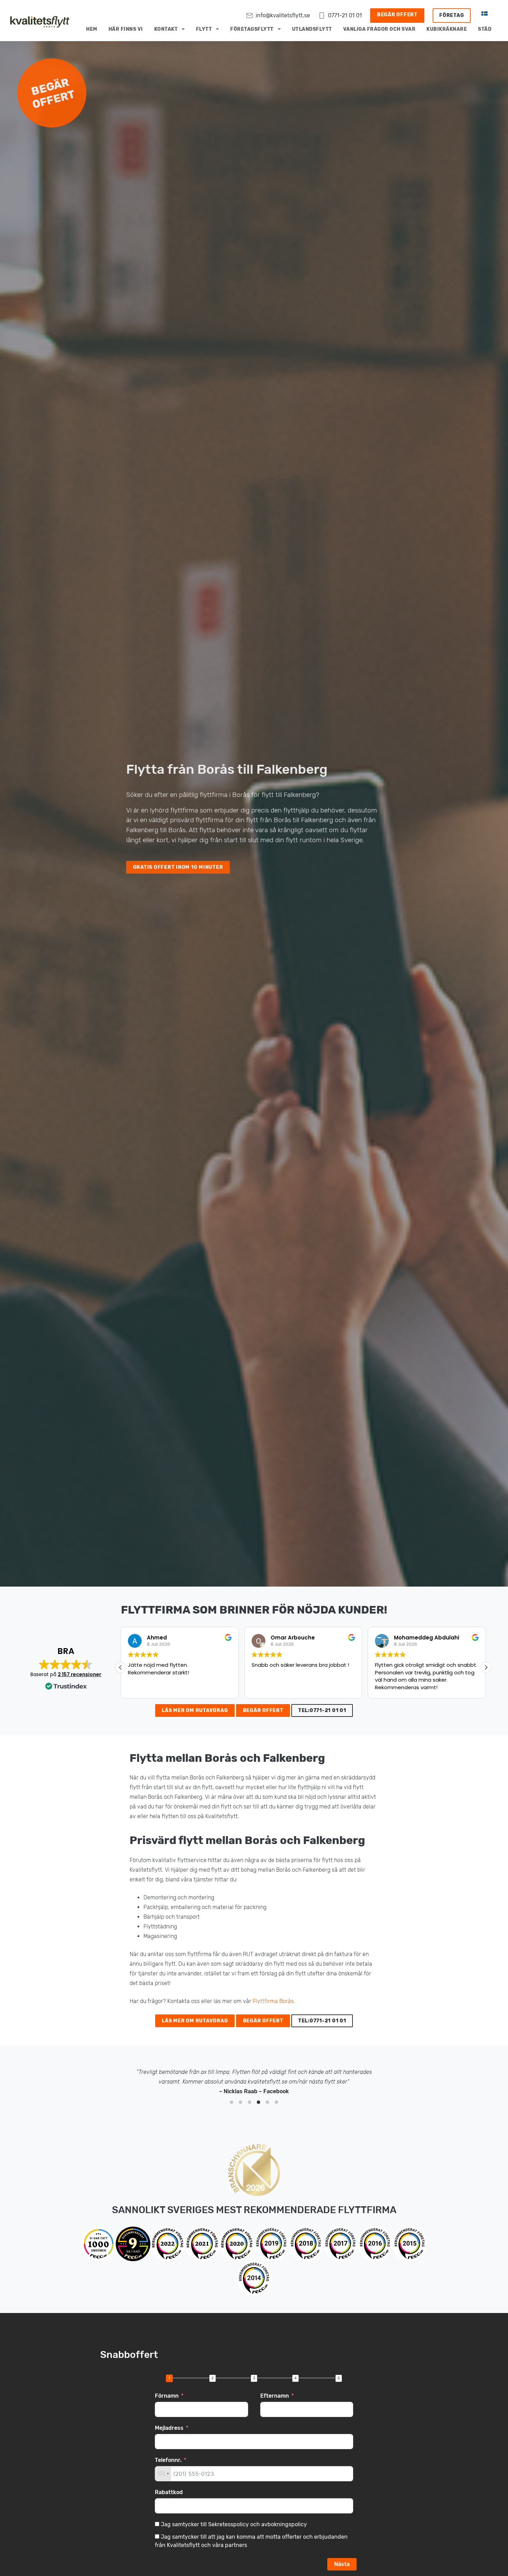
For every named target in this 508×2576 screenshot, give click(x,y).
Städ (485, 29)
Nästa (342, 2564)
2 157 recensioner (79, 1674)
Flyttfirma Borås (273, 2001)
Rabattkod (169, 2492)
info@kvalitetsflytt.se (283, 15)
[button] (486, 1667)
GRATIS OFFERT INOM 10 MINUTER (178, 867)
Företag (451, 15)
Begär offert (397, 15)
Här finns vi (126, 29)
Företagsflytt (252, 29)
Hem (92, 29)
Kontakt (166, 29)
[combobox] (163, 2474)
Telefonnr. (168, 2460)
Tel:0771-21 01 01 (322, 1710)
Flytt (204, 29)
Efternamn (275, 2396)
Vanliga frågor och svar (379, 29)
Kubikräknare (447, 29)
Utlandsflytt (312, 29)
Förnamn (167, 2396)
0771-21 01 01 (345, 15)
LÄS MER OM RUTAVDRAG (195, 1710)
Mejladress (169, 2428)
